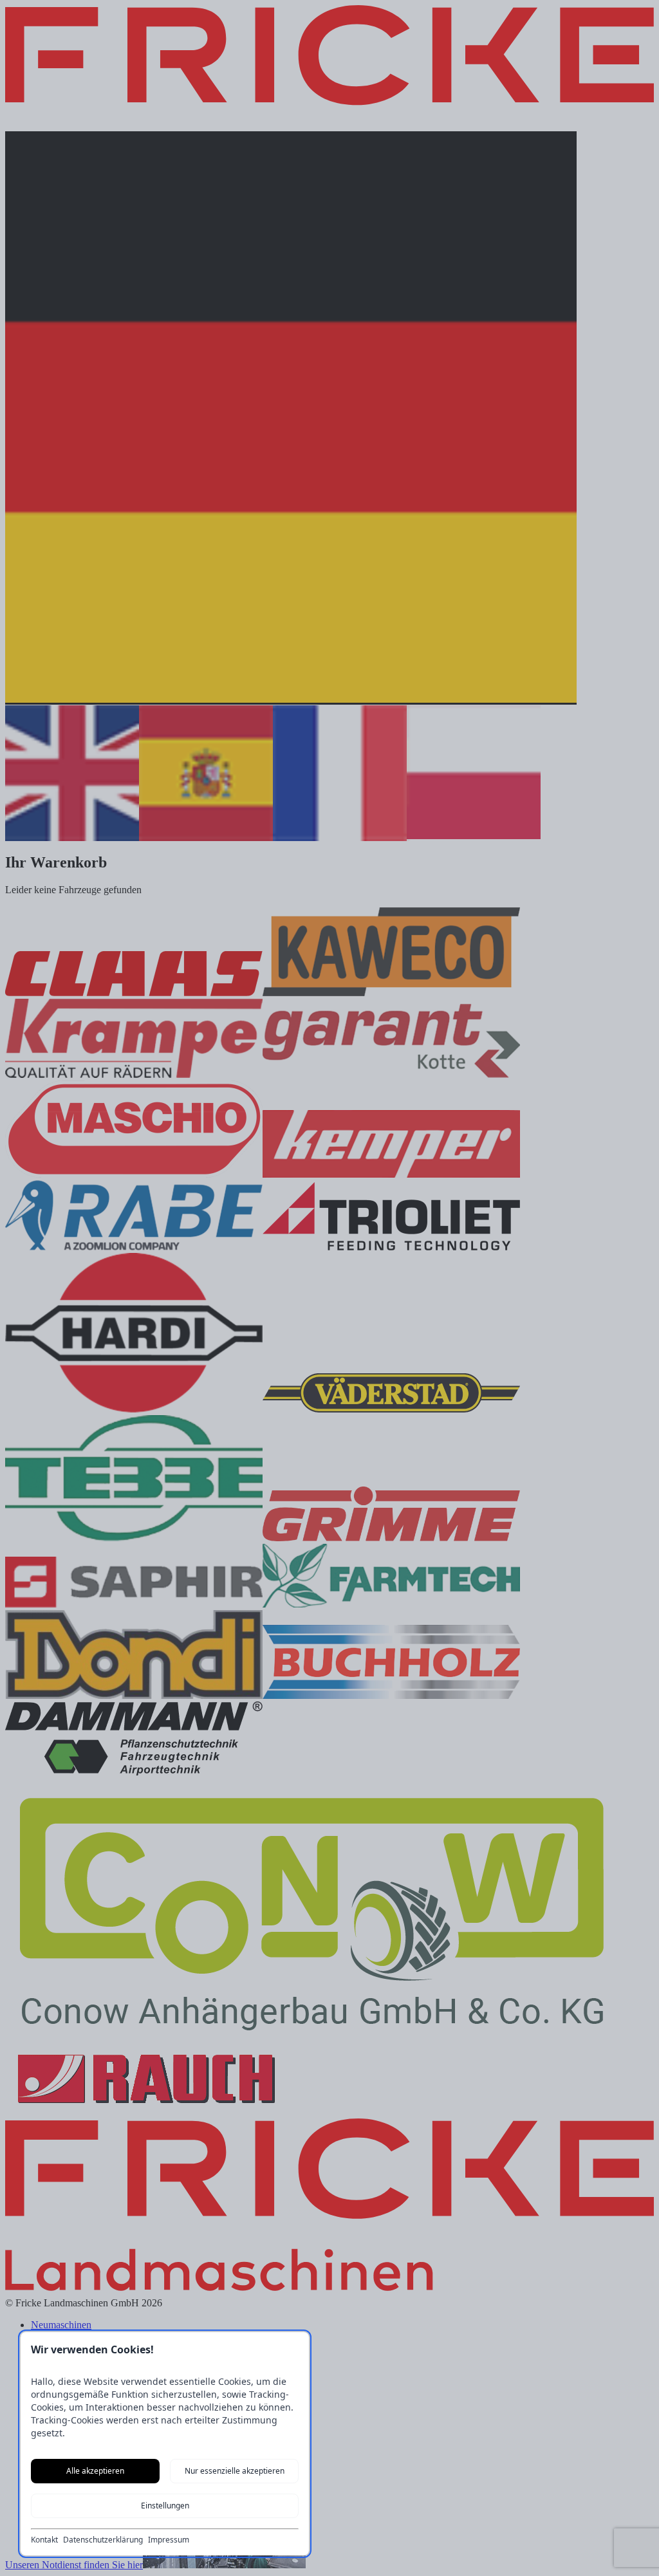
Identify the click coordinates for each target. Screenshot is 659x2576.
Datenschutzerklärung (103, 2540)
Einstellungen (165, 2506)
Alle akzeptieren (95, 2471)
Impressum (169, 2540)
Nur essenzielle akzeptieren (235, 2471)
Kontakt (44, 2540)
